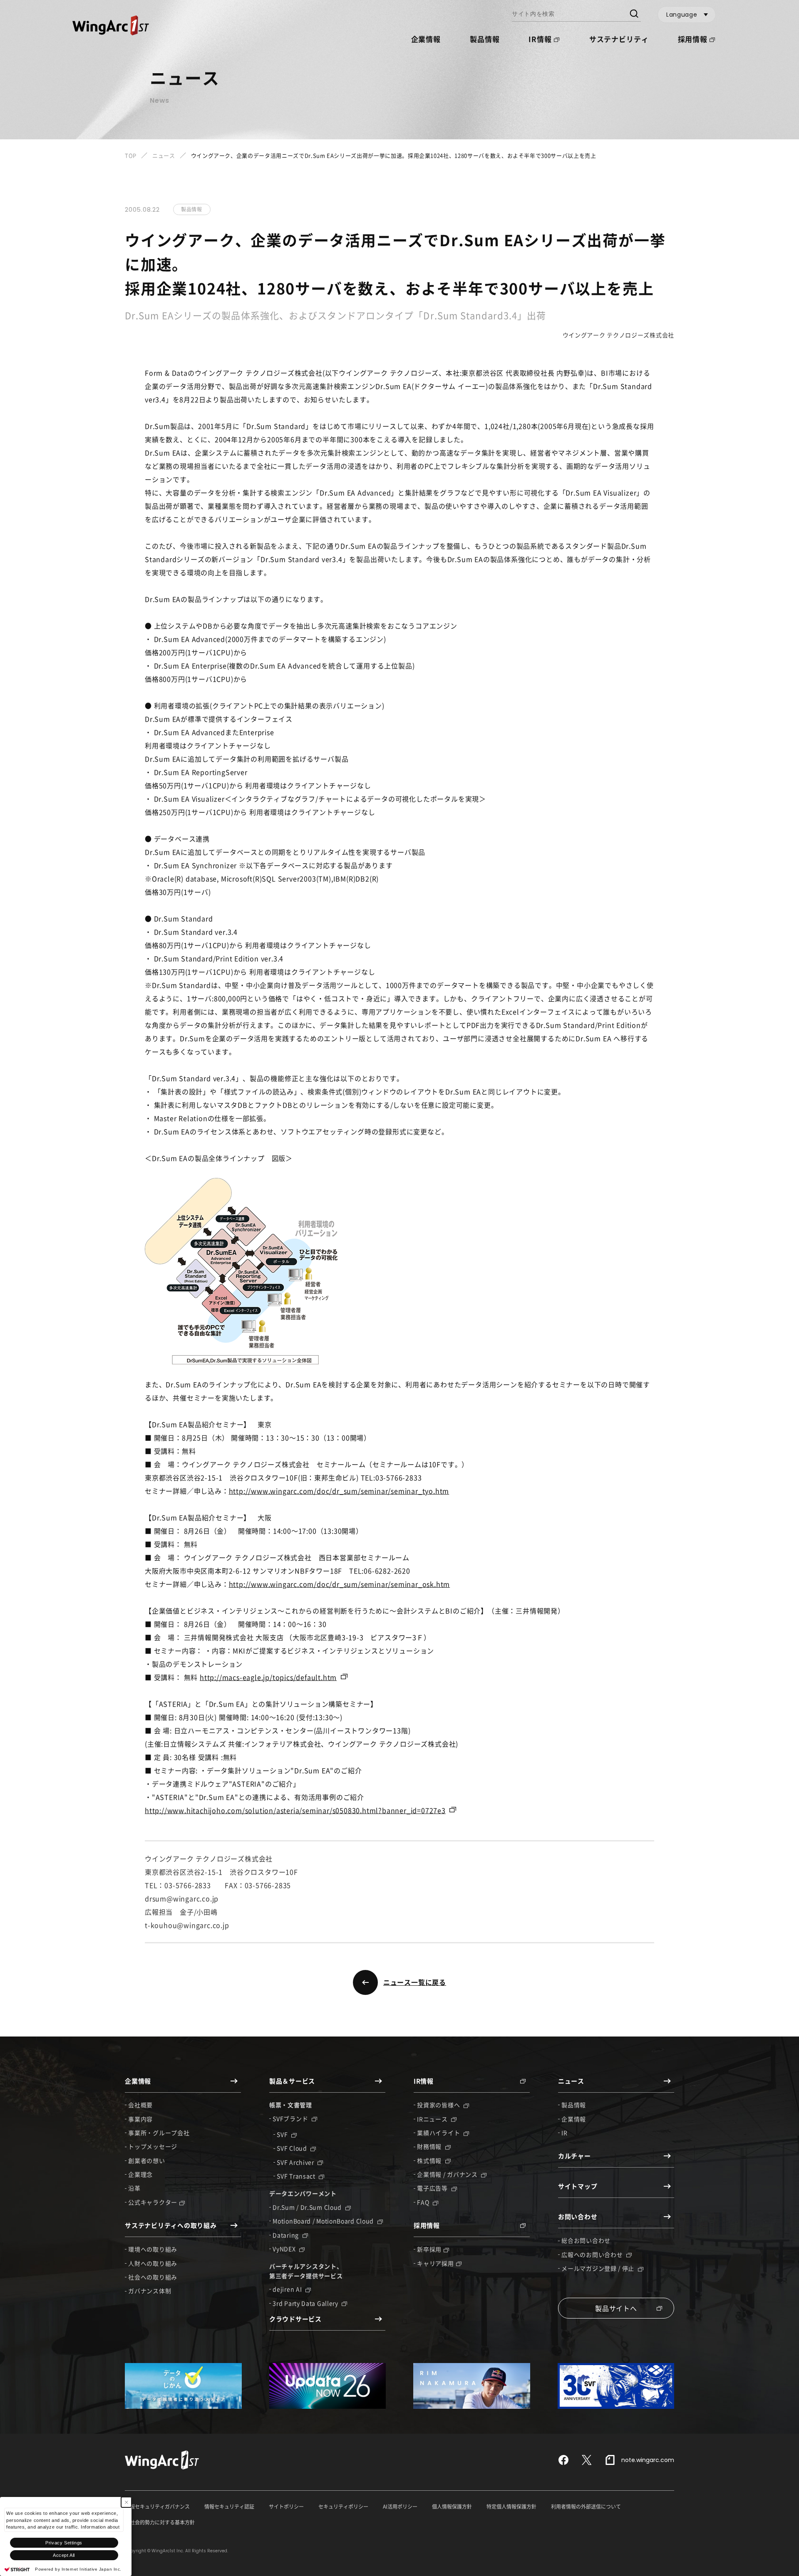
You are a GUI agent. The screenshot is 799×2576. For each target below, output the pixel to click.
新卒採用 (429, 2249)
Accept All (64, 2555)
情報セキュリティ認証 (229, 2507)
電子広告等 (433, 2188)
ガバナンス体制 (150, 2291)
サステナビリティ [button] (619, 39)
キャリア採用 (435, 2263)
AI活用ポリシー (400, 2507)
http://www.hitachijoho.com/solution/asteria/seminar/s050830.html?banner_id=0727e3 (295, 1810)
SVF (283, 2134)
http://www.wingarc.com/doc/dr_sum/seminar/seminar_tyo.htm (339, 1491)
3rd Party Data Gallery (306, 2303)
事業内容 (140, 2119)
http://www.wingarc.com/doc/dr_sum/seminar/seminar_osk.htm (340, 1584)
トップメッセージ (153, 2146)
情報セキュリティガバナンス (157, 2507)
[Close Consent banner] (126, 2502)
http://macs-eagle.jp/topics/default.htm (268, 1677)
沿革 (134, 2188)
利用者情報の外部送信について (586, 2507)
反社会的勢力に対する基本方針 (160, 2522)
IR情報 (540, 39)
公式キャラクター (153, 2202)
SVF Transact (297, 2176)
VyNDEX (285, 2249)
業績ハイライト (439, 2133)
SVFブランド (291, 2118)
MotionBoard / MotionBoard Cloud (324, 2221)
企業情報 (574, 2119)
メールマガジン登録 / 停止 (599, 2268)
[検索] (634, 15)
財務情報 (430, 2146)
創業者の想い (146, 2160)
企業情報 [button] (426, 39)
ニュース (164, 155)
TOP (131, 155)
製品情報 (485, 39)
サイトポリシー (286, 2507)
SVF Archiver (296, 2162)
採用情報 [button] (693, 39)
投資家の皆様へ (439, 2105)
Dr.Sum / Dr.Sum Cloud (308, 2207)
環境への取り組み (153, 2249)
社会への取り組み (153, 2277)
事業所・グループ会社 (159, 2133)
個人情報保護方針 (452, 2507)
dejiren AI (288, 2289)
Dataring (286, 2235)
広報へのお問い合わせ (593, 2254)
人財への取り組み (153, 2263)
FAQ (424, 2202)
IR (564, 2133)
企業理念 (140, 2174)
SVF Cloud (293, 2148)
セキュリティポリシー (343, 2507)
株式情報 (430, 2160)
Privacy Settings (64, 2543)
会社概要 (140, 2105)
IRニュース (433, 2119)
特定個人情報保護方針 (511, 2507)
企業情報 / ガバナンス (448, 2174)
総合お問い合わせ (586, 2240)
